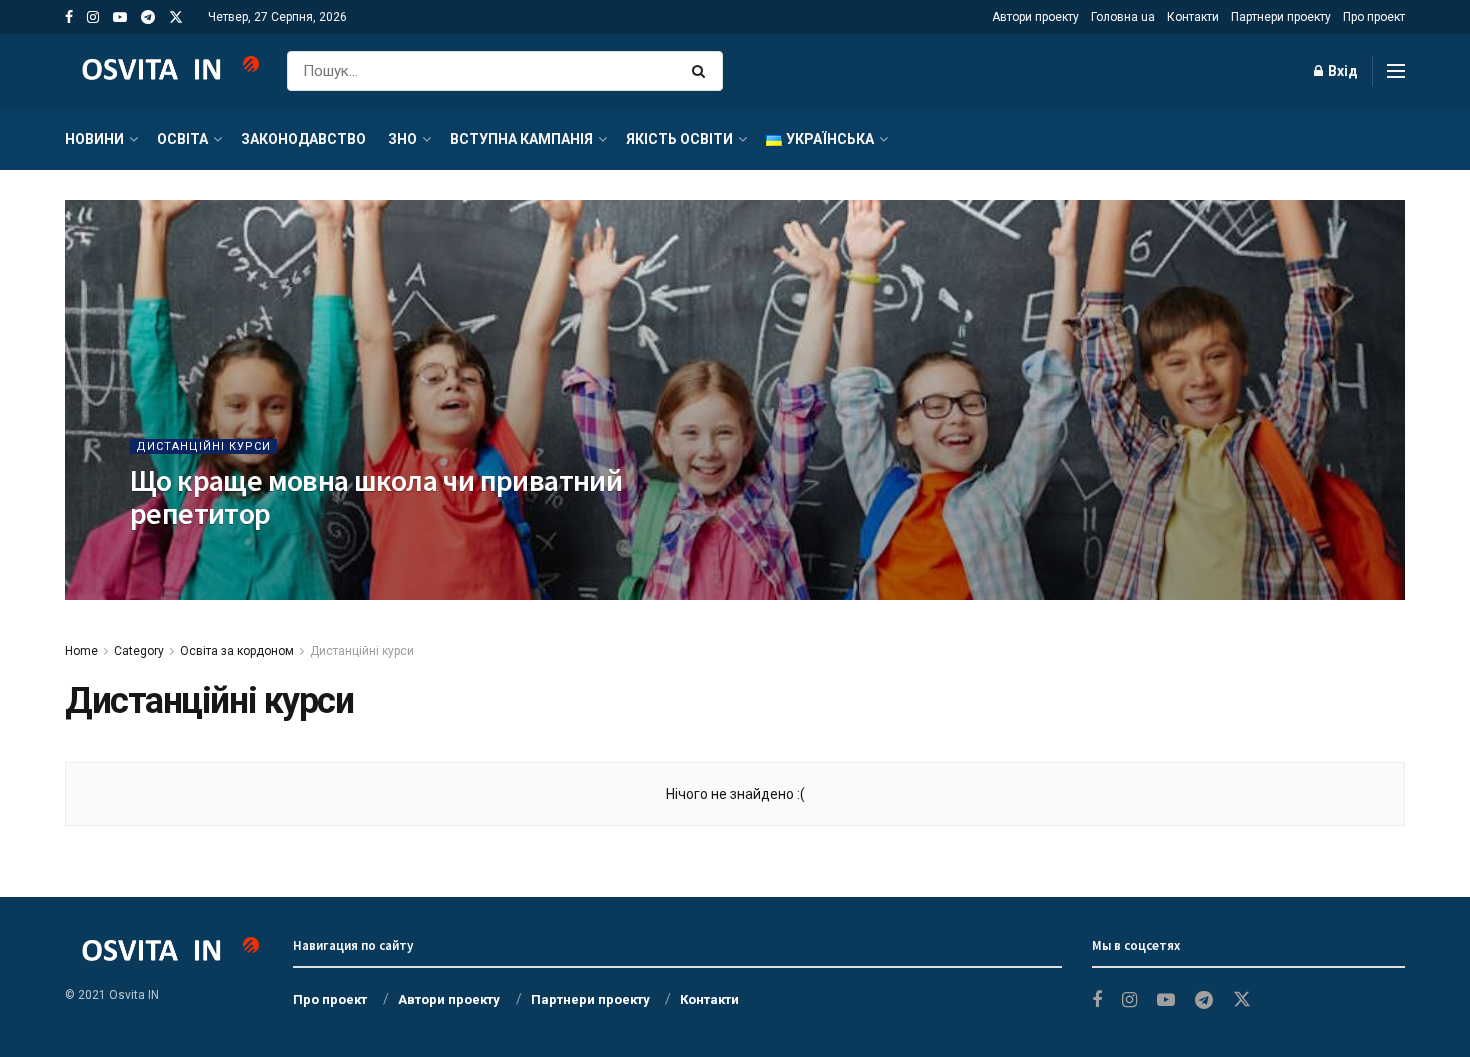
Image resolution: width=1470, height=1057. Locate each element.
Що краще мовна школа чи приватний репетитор (376, 496)
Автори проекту (1035, 17)
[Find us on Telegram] (148, 17)
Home (81, 651)
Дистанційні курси (203, 446)
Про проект (1374, 17)
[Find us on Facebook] (69, 17)
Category (139, 651)
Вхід (1341, 71)
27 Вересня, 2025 (298, 553)
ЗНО (402, 139)
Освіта (182, 139)
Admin (212, 553)
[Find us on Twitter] (176, 17)
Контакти (1193, 17)
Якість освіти (679, 139)
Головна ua (1123, 17)
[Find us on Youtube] (120, 17)
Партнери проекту (1281, 17)
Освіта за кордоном (237, 651)
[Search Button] (702, 71)
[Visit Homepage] (162, 71)
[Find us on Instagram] (93, 17)
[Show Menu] (1396, 71)
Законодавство (303, 139)
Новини (94, 139)
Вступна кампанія (521, 139)
